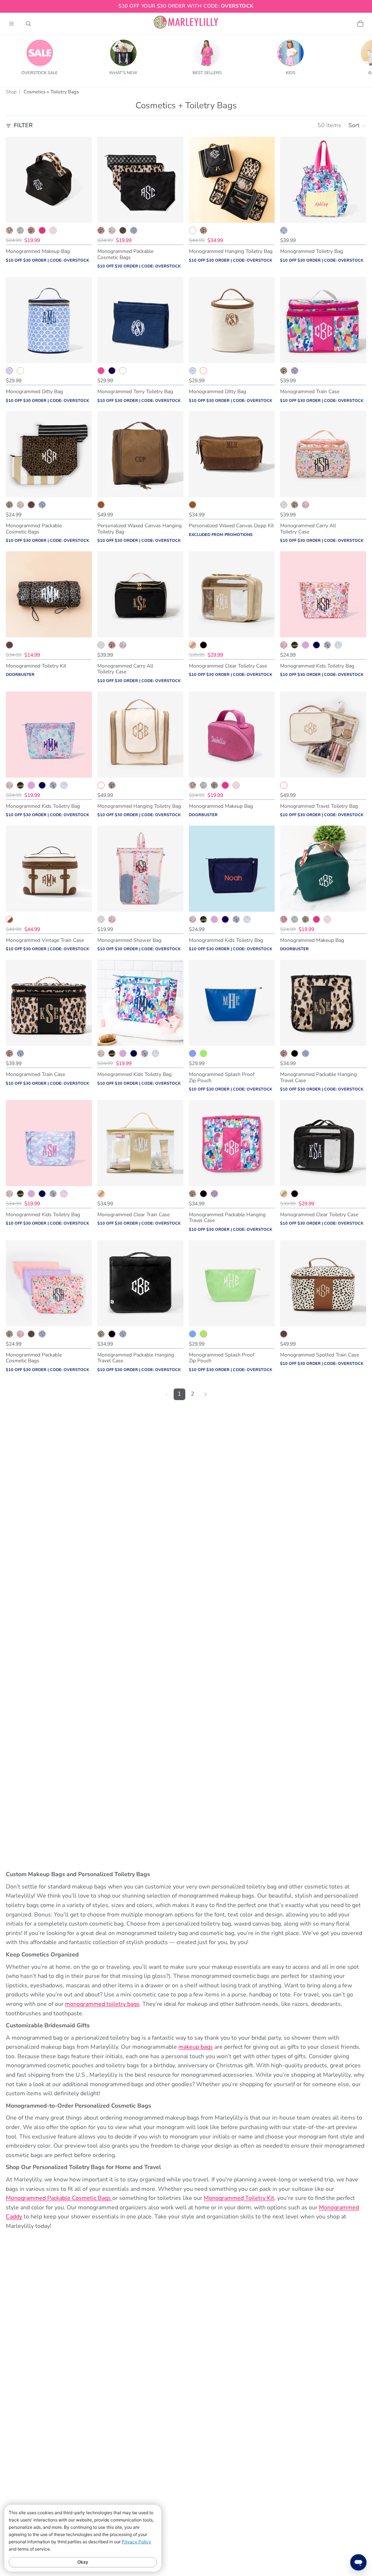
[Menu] (12, 24)
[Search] (28, 24)
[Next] (206, 1394)
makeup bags (196, 2047)
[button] (357, 126)
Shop (11, 92)
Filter (23, 125)
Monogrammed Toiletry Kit (239, 2198)
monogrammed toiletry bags (102, 2004)
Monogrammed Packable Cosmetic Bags (59, 2198)
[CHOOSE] (81, 211)
